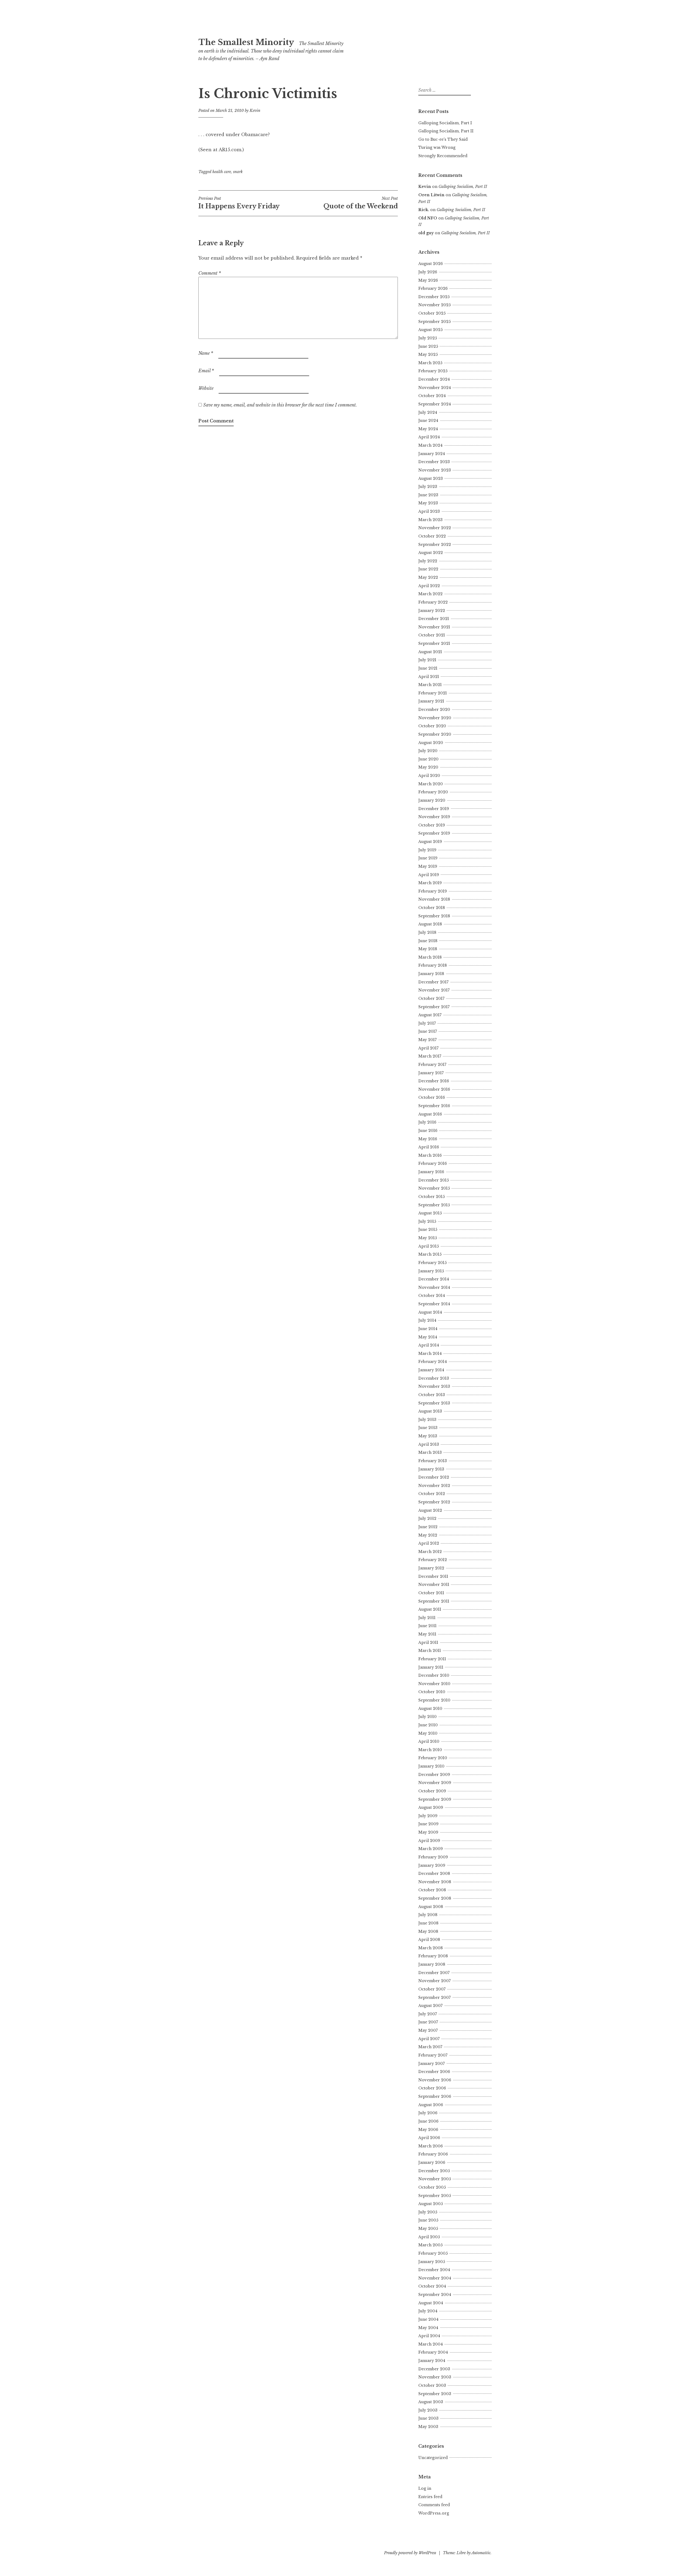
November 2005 (435, 2179)
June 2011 (427, 1626)
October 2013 (432, 1395)
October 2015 (432, 1197)
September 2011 (434, 1601)
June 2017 (428, 1031)
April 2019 (429, 875)
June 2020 (428, 759)
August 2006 (431, 2105)
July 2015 (427, 1221)
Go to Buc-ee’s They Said (443, 139)
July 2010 (427, 1717)
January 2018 (431, 974)
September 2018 (434, 916)
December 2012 (434, 1477)
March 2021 (430, 685)
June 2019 (428, 858)
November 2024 (435, 388)
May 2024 (428, 429)
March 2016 (430, 1155)
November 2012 (434, 1486)
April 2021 (429, 677)
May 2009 (428, 1832)
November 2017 (434, 990)
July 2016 (427, 1122)
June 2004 (428, 2319)
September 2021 (434, 643)
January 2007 (432, 2064)
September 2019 (434, 833)
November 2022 (435, 528)
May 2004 (428, 2328)
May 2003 (428, 2427)
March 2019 (430, 883)
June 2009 (428, 1824)
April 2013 (429, 1444)
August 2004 (431, 2303)
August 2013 (430, 1411)
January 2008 (432, 1964)
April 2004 (429, 2336)
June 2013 (428, 1428)
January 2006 (432, 2162)
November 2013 (434, 1386)
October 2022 (432, 536)
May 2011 (427, 1634)
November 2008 (435, 1882)
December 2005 (434, 2171)
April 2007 (429, 2039)
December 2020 (434, 710)
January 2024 (432, 454)
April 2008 (429, 1940)
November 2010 (434, 1684)
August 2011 (430, 1609)
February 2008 (433, 1956)
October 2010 (432, 1692)
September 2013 (434, 1403)
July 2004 (428, 2311)
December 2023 (434, 462)
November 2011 (434, 1585)
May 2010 (428, 1733)
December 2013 (434, 1378)
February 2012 (433, 1560)
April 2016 (429, 1147)
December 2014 (434, 1279)
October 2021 (432, 635)
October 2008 (432, 1890)
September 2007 (434, 1998)
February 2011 (432, 1659)
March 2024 (430, 445)
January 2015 (431, 1271)
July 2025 (428, 338)
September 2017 (434, 1007)
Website (206, 388)
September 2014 (434, 1304)
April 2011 (428, 1642)
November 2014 (434, 1287)
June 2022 (428, 569)
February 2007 (433, 2055)
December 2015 (434, 1180)
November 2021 (434, 627)
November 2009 (435, 1783)
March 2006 (431, 2146)
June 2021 (428, 668)
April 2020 (429, 776)
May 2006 (428, 2130)
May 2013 (428, 1436)
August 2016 (430, 1114)
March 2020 (431, 784)
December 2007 (434, 1973)
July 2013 (427, 1420)
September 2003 (435, 2394)
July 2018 (427, 932)
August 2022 (431, 553)
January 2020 (432, 800)
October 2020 (432, 726)
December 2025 (434, 297)
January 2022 (432, 611)
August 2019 (430, 842)
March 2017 (430, 1056)
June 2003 (428, 2418)
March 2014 (430, 1354)
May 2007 (428, 2030)
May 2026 (428, 280)
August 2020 (431, 743)
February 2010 (433, 1758)
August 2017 (430, 1015)
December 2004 (434, 2270)
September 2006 (435, 2096)
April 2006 (429, 2138)
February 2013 (433, 1461)
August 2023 (431, 478)
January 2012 (431, 1568)
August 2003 (431, 2402)
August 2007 (430, 2006)
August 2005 (431, 2204)
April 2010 (429, 1741)
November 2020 (435, 718)
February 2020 (433, 792)
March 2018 (430, 957)
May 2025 (428, 354)
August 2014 (430, 1312)
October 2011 (431, 1593)
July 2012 (427, 1518)
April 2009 (429, 1841)
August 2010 (430, 1709)
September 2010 (434, 1700)
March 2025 (430, 363)
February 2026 (433, 288)
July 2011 (427, 1618)
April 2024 (429, 437)
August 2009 (431, 1807)
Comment (210, 273)
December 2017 (433, 982)
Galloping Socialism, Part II (446, 131)
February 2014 (433, 1362)
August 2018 (430, 924)
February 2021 (433, 693)
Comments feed (434, 2505)
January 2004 (432, 2361)
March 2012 (430, 1552)
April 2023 (429, 511)
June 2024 (428, 421)
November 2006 (435, 2080)
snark (238, 172)
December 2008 (434, 1874)
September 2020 (435, 734)
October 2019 (432, 825)
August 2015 (430, 1213)
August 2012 (430, 1510)
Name (206, 353)
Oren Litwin (431, 195)
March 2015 (430, 1254)
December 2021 (434, 619)
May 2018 (428, 949)
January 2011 (431, 1667)
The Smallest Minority (246, 42)
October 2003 (432, 2385)
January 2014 (431, 1370)
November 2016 (434, 1089)
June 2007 (428, 2022)
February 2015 (432, 1263)
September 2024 (435, 404)
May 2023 (428, 503)
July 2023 (428, 487)
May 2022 (428, 577)
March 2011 (430, 1651)
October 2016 (432, 1097)
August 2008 (431, 1907)
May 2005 (428, 2229)
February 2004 (433, 2352)
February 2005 (433, 2253)
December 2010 (434, 1675)
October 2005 (432, 2187)
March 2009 (431, 1849)
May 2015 (428, 1238)
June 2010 (428, 1725)
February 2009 (433, 1857)
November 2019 (434, 817)
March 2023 (430, 520)
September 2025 (434, 322)
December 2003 (434, 2369)
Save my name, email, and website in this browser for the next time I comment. (280, 405)
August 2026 (431, 264)
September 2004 (435, 2295)
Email (206, 371)
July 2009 (428, 1816)
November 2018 (434, 899)
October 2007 (432, 1989)
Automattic (481, 2553)
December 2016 (434, 1081)
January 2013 (431, 1469)
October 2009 (432, 1791)
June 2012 (428, 1527)
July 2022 (428, 561)
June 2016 (428, 1131)
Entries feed (430, 2497)
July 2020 (428, 751)
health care (222, 172)
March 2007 (430, 2047)
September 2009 (435, 1799)
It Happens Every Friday (239, 203)
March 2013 (430, 1452)
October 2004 (432, 2286)
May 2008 (428, 1931)
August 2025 (430, 330)
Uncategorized (433, 2458)
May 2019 (428, 866)
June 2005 (428, 2220)
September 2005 (435, 2196)
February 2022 (433, 602)
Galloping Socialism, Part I (445, 123)
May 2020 (428, 767)
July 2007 (428, 2014)
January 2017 (431, 1073)
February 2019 (433, 891)
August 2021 (430, 652)
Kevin (255, 111)
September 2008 (435, 1898)
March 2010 (430, 1750)
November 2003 (435, 2377)
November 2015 (434, 1188)
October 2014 (432, 1296)
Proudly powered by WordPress (410, 2553)
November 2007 (434, 1981)
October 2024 (432, 396)
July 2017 (427, 1023)
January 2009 (432, 1865)
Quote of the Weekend (361, 203)
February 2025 (433, 371)
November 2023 (435, 470)
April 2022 (429, 586)
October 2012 (432, 1494)
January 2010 (431, 1766)
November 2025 (434, 305)
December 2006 (434, 2072)
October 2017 (431, 998)
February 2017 (432, 1065)
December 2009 (434, 1775)
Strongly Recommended (443, 156)
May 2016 (428, 1139)
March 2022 (430, 594)
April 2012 (429, 1543)
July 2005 (428, 2212)
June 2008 (428, 1923)
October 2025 (432, 313)
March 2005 (430, 2245)
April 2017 (428, 1048)
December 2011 (433, 1576)
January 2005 (432, 2262)
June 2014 (428, 1329)
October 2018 (432, 908)
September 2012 (434, 1502)
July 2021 (427, 660)
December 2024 (434, 379)
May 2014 (428, 1337)
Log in (425, 2488)
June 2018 (428, 941)
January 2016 (431, 1172)
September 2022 (435, 545)
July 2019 (427, 850)
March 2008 (431, 1948)
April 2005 (429, 2237)
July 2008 (428, 1915)
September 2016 (434, 1106)
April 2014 (429, 1345)
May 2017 (427, 1040)
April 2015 (429, 1246)
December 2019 (434, 809)
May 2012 (428, 1535)
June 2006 (428, 2121)
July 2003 (428, 2410)
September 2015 (434, 1205)
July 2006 (428, 2113)
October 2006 (432, 2088)
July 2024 (428, 412)
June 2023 (428, 495)
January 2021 (431, 701)
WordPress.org (434, 2513)
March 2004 (431, 2344)
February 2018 (433, 965)
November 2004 (435, 2278)
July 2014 (427, 1320)
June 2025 (428, 346)
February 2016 (433, 1163)
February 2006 (433, 2154)
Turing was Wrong (437, 147)
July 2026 (428, 272)
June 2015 (428, 1230)
